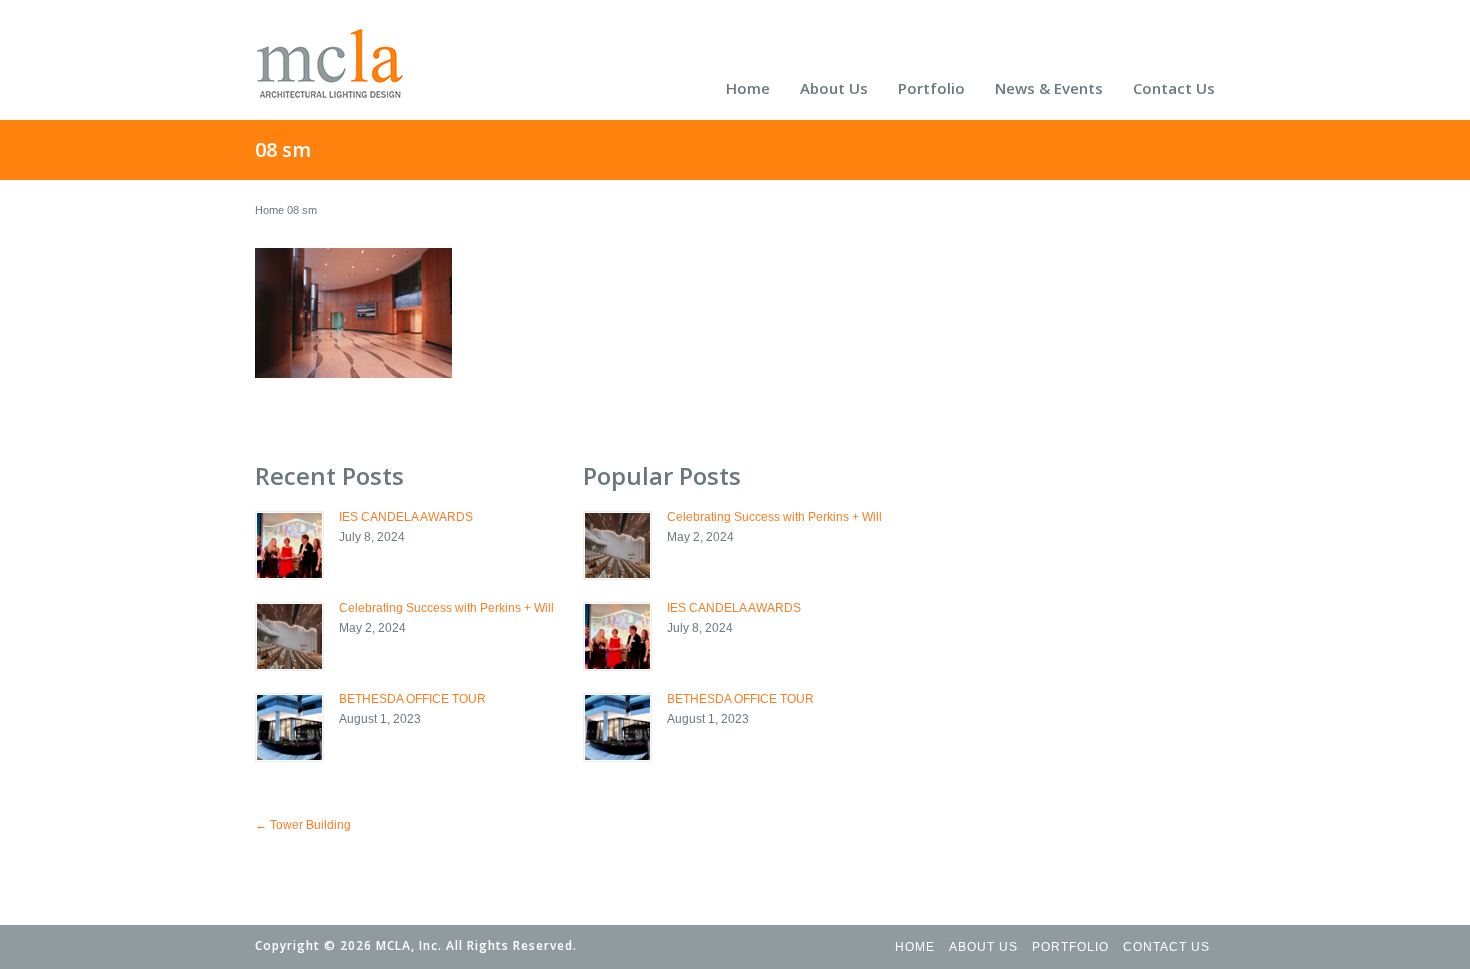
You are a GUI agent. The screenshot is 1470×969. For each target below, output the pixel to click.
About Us (834, 88)
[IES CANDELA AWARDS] (289, 545)
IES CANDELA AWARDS (406, 517)
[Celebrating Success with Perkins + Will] (289, 636)
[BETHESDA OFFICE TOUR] (289, 727)
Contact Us (1174, 88)
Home (748, 88)
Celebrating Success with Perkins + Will (446, 608)
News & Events (1049, 88)
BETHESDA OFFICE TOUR (412, 699)
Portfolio (931, 88)
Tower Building (303, 825)
